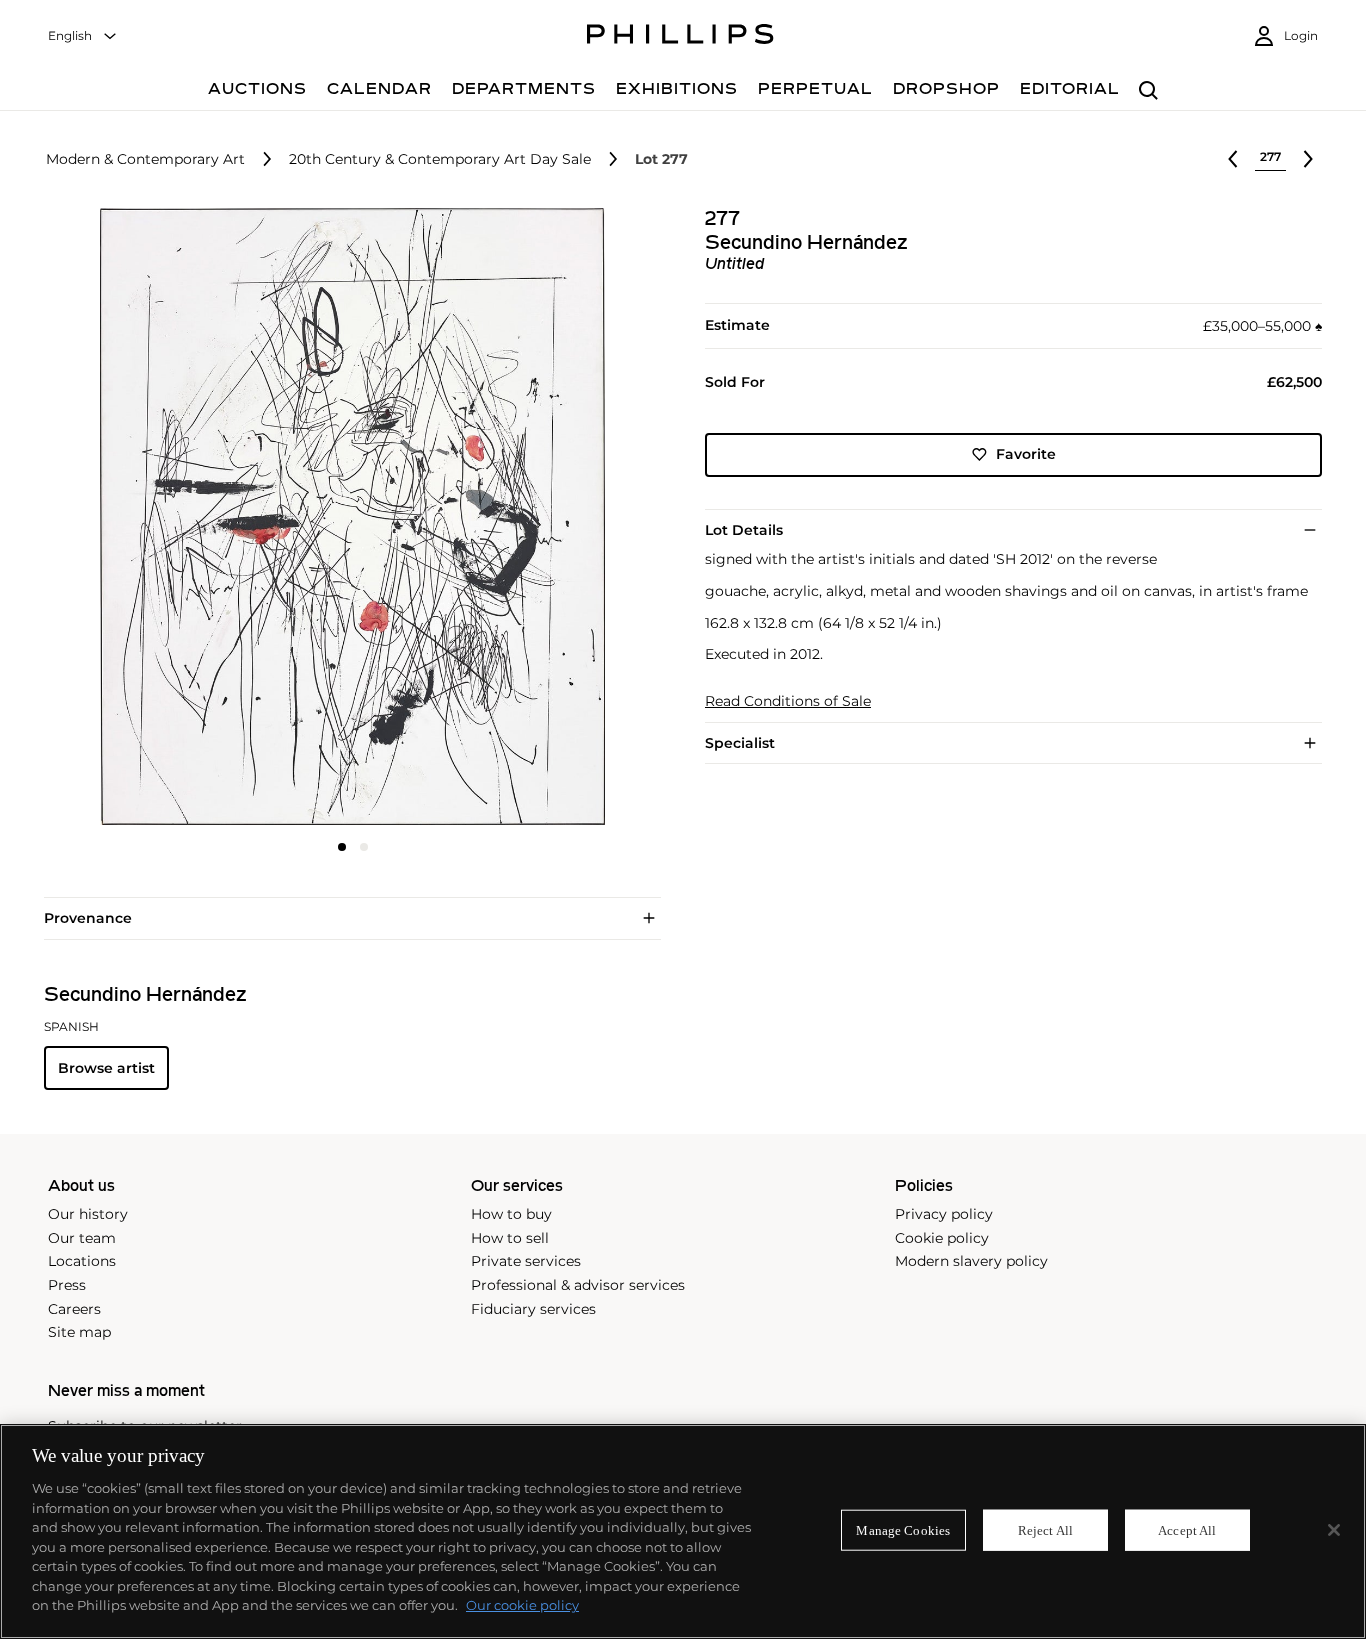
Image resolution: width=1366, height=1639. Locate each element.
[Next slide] (558, 518)
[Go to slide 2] (364, 847)
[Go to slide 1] (342, 847)
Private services (526, 1261)
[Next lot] (1308, 159)
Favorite (1026, 454)
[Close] (1334, 1530)
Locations (82, 1261)
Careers (74, 1309)
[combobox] (83, 36)
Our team (82, 1238)
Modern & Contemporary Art (145, 159)
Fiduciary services (533, 1309)
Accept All (1187, 1529)
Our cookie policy (522, 1605)
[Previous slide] (146, 518)
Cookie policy (942, 1238)
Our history (88, 1214)
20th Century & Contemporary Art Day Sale (440, 159)
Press (67, 1285)
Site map (79, 1332)
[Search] (1148, 91)
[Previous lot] (1233, 159)
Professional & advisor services (578, 1285)
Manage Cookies (903, 1529)
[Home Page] (680, 37)
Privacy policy (944, 1214)
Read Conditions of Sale (788, 701)
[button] (346, 516)
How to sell (510, 1238)
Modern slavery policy (971, 1261)
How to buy (511, 1214)
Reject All (1045, 1529)
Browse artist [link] (106, 1068)
